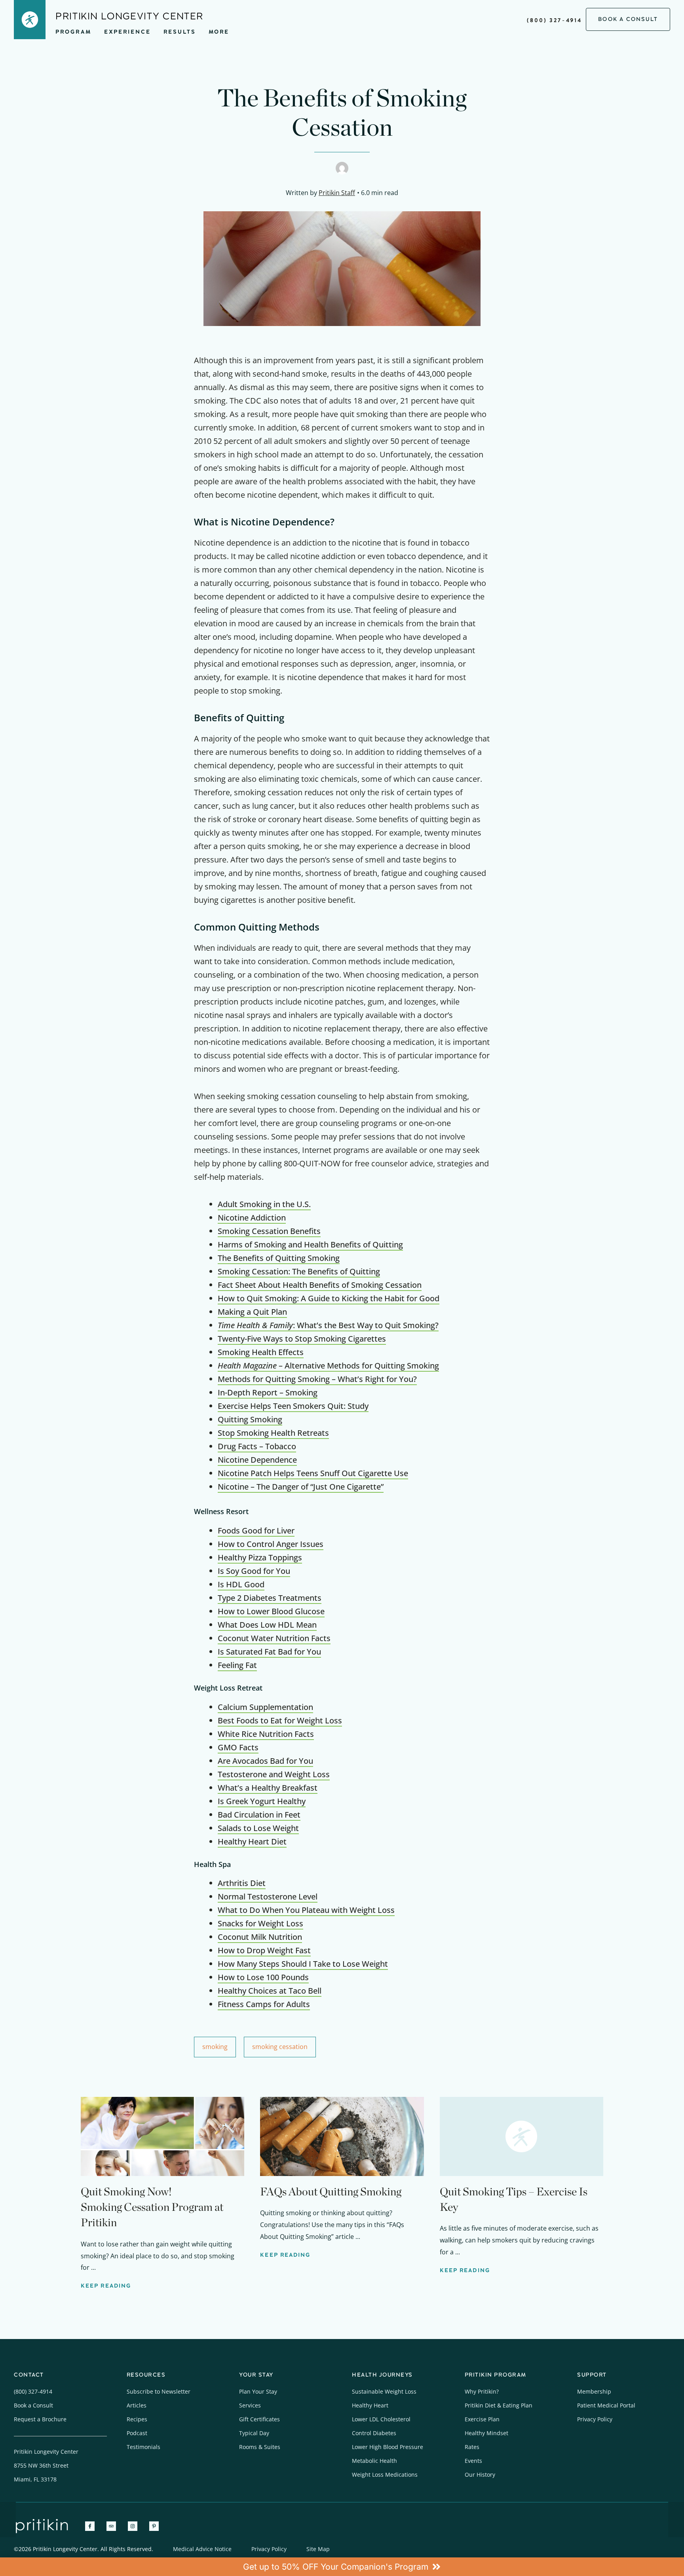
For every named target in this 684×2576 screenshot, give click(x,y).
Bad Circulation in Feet (259, 1815)
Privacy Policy (595, 2419)
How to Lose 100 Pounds (263, 1977)
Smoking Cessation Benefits (269, 1231)
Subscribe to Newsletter (159, 2391)
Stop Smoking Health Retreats (273, 1433)
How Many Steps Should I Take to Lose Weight (303, 1964)
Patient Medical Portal (606, 2405)
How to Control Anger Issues (271, 1544)
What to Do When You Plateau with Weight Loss (306, 1910)
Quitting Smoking (250, 1419)
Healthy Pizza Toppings (260, 1557)
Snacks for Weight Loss (260, 1923)
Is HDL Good (241, 1584)
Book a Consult (33, 2405)
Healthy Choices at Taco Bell (270, 1991)
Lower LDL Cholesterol (381, 2419)
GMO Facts (238, 1747)
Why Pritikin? (482, 2391)
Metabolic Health (374, 2461)
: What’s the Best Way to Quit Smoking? (328, 1325)
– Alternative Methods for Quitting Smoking (328, 1366)
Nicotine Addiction (252, 1218)
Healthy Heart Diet (252, 1841)
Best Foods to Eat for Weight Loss (280, 1720)
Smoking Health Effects (261, 1352)
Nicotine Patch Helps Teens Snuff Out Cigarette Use (313, 1473)
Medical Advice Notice (202, 2549)
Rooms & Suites (260, 2447)
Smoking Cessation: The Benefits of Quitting (299, 1271)
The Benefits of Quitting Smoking (279, 1258)
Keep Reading (106, 2286)
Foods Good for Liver (256, 1531)
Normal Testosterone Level (268, 1896)
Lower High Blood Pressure (388, 2447)
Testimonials (143, 2447)
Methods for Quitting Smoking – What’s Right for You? (317, 1379)
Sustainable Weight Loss (384, 2391)
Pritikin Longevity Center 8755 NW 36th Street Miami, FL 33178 (46, 2465)
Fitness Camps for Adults (264, 2004)
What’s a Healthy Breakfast (268, 1788)
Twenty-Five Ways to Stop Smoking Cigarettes (302, 1339)
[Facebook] (90, 2526)
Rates (472, 2447)
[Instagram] (133, 2526)
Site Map (318, 2549)
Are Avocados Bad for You (265, 1761)
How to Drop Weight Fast (264, 1950)
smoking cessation (280, 2047)
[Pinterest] (154, 2526)
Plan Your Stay (258, 2391)
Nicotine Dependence (257, 1460)
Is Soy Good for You (254, 1571)
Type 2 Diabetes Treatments (270, 1598)
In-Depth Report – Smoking (268, 1392)
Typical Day (254, 2433)
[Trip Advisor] (111, 2526)
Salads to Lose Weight (258, 1828)
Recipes (137, 2419)
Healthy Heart (370, 2405)
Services (250, 2405)
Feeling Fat (237, 1665)
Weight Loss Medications (385, 2475)
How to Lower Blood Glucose (271, 1611)
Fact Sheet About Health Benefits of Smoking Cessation (320, 1285)
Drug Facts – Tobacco (257, 1446)
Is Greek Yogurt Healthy (262, 1801)
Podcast (137, 2433)
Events (473, 2461)
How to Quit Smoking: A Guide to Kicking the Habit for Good (329, 1298)
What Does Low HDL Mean (267, 1625)
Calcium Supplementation (265, 1707)
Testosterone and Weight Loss (274, 1774)
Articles (137, 2405)
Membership (594, 2391)
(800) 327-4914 (554, 20)
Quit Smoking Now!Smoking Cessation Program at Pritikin (152, 2207)
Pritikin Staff (337, 193)
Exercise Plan (482, 2419)
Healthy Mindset (486, 2433)
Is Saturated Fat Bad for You (269, 1652)
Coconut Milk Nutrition (260, 1937)
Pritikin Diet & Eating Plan (499, 2405)
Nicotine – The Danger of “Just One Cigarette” (301, 1487)
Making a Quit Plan (252, 1312)
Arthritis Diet (242, 1883)
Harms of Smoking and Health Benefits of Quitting (310, 1244)
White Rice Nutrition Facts (266, 1734)
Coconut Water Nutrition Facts (274, 1638)
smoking (215, 2047)
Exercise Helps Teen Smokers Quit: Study (293, 1406)
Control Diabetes (374, 2433)
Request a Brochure (40, 2419)
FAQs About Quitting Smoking (331, 2191)
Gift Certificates (259, 2419)
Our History (480, 2475)
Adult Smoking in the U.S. (264, 1204)
